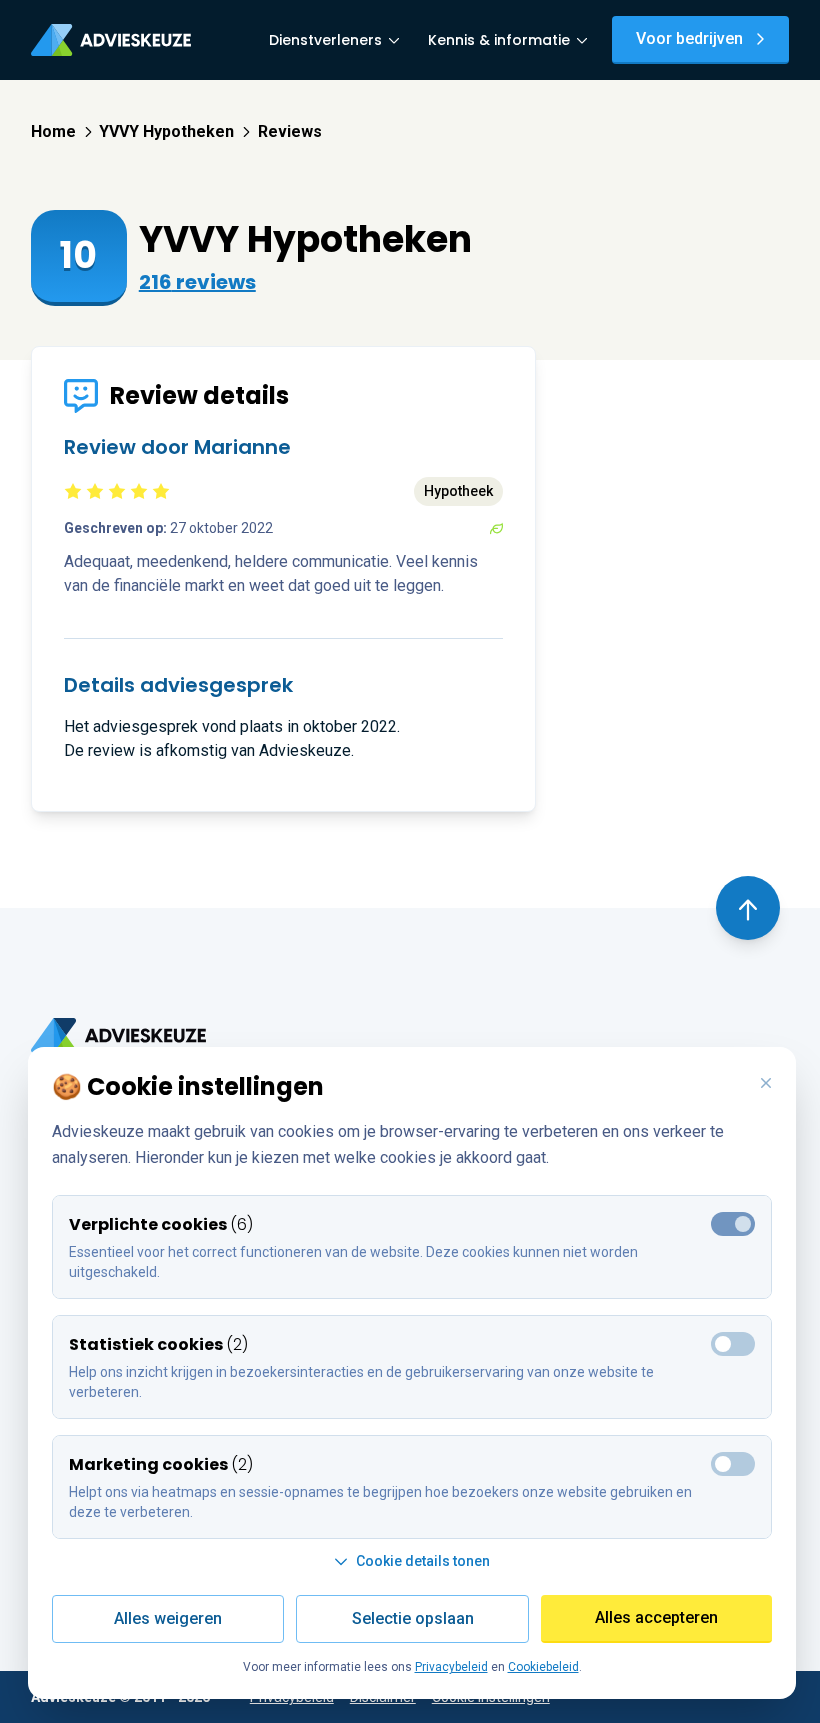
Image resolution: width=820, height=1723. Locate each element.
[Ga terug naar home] (118, 1035)
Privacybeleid (451, 1667)
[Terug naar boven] (748, 908)
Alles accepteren (656, 1617)
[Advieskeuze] (111, 40)
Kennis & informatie (499, 40)
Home (53, 131)
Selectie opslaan (413, 1618)
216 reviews (197, 282)
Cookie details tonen (423, 1561)
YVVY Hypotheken (166, 131)
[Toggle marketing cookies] (733, 1344)
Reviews (290, 131)
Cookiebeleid (543, 1667)
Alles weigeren (168, 1618)
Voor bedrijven (689, 38)
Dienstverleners (325, 40)
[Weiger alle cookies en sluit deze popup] (766, 1084)
